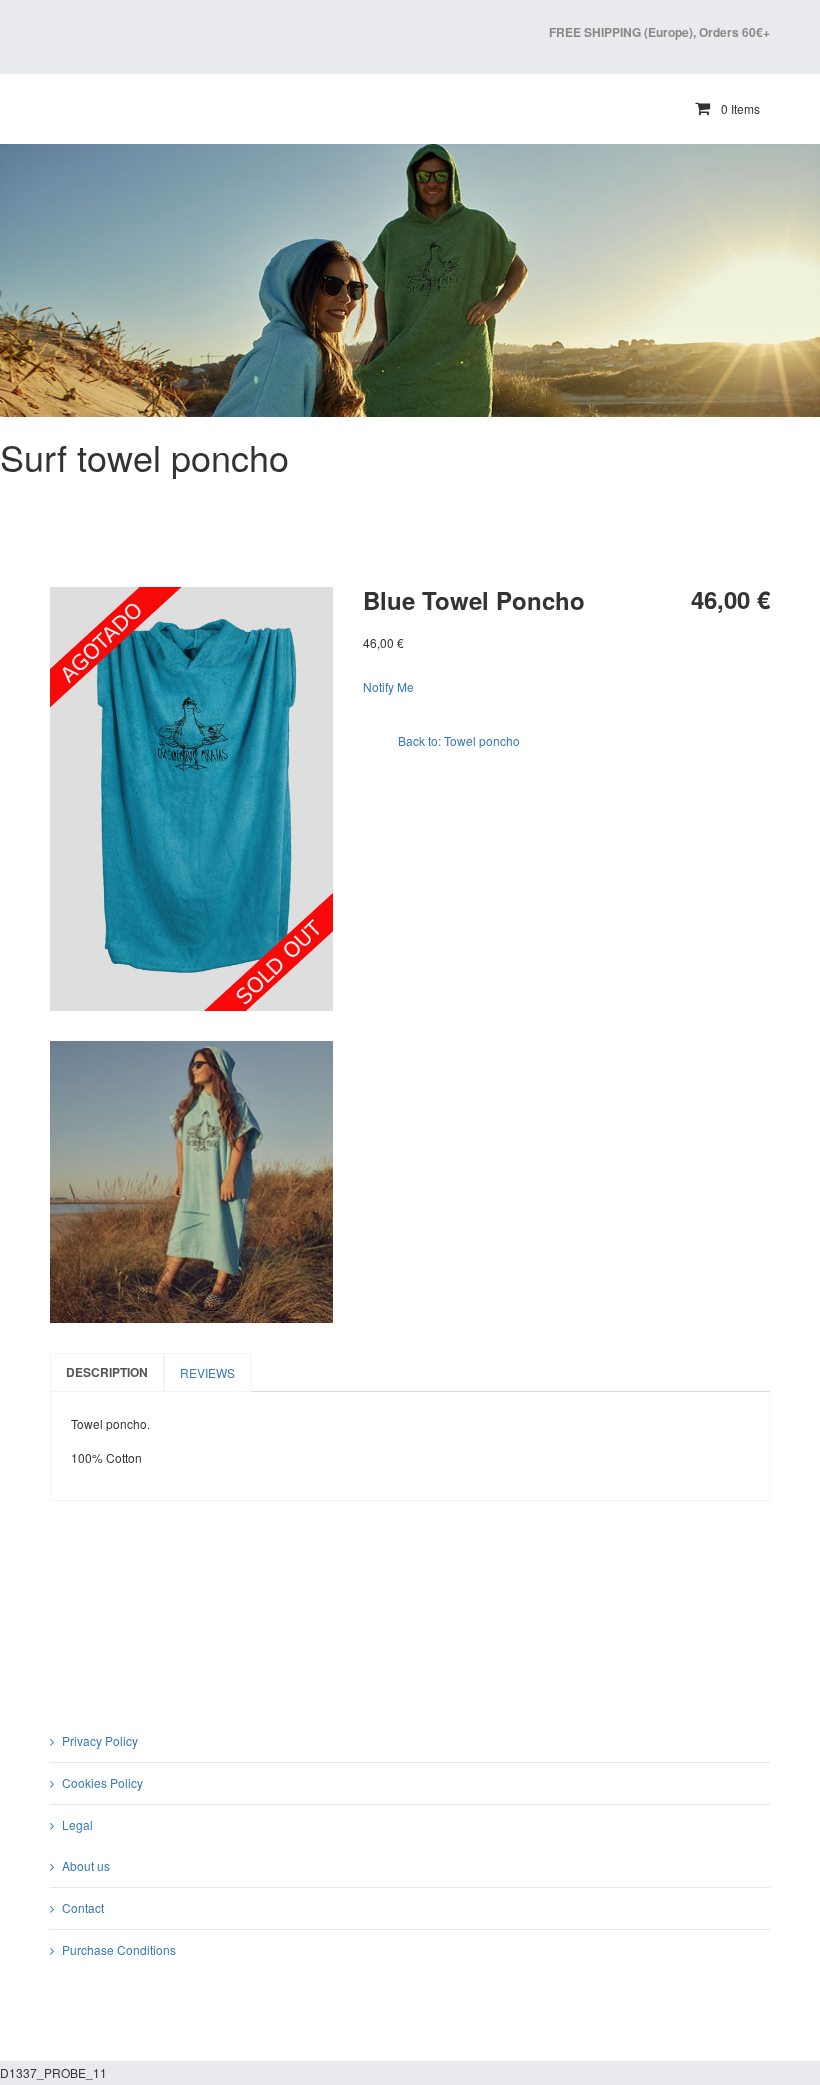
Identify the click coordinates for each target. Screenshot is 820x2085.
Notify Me (388, 686)
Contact (83, 1907)
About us (86, 1865)
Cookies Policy (102, 1782)
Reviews (207, 1372)
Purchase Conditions (119, 1949)
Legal (77, 1824)
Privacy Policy (100, 1740)
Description (107, 1372)
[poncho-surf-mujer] (191, 1182)
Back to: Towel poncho (459, 740)
